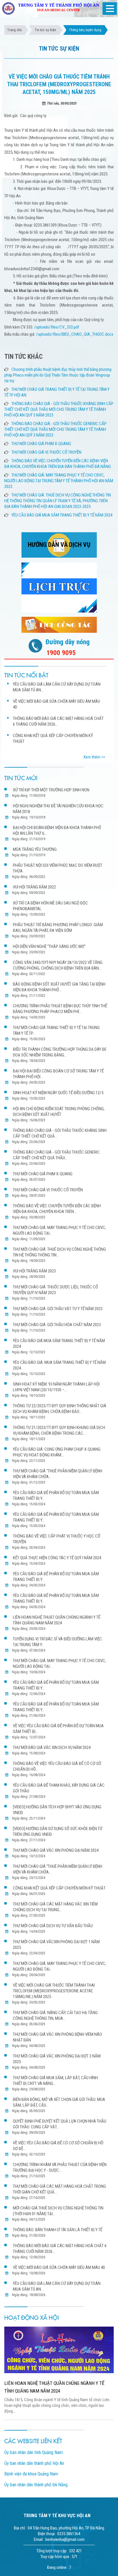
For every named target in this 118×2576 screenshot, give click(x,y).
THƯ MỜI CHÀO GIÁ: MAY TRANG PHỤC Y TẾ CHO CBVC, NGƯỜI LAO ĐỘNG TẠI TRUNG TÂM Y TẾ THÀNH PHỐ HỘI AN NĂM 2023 (59, 481)
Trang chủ (14, 30)
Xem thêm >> (94, 757)
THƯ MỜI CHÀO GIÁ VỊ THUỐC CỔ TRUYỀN (46, 452)
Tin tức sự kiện (45, 30)
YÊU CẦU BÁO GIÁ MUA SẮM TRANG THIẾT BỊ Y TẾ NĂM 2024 (62, 515)
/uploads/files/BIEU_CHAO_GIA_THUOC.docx (75, 334)
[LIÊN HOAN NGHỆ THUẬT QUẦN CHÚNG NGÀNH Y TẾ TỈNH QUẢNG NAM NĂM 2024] (59, 2350)
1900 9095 (61, 653)
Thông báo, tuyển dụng (85, 30)
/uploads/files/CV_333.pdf (57, 327)
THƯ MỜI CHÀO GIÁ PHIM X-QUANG (41, 444)
